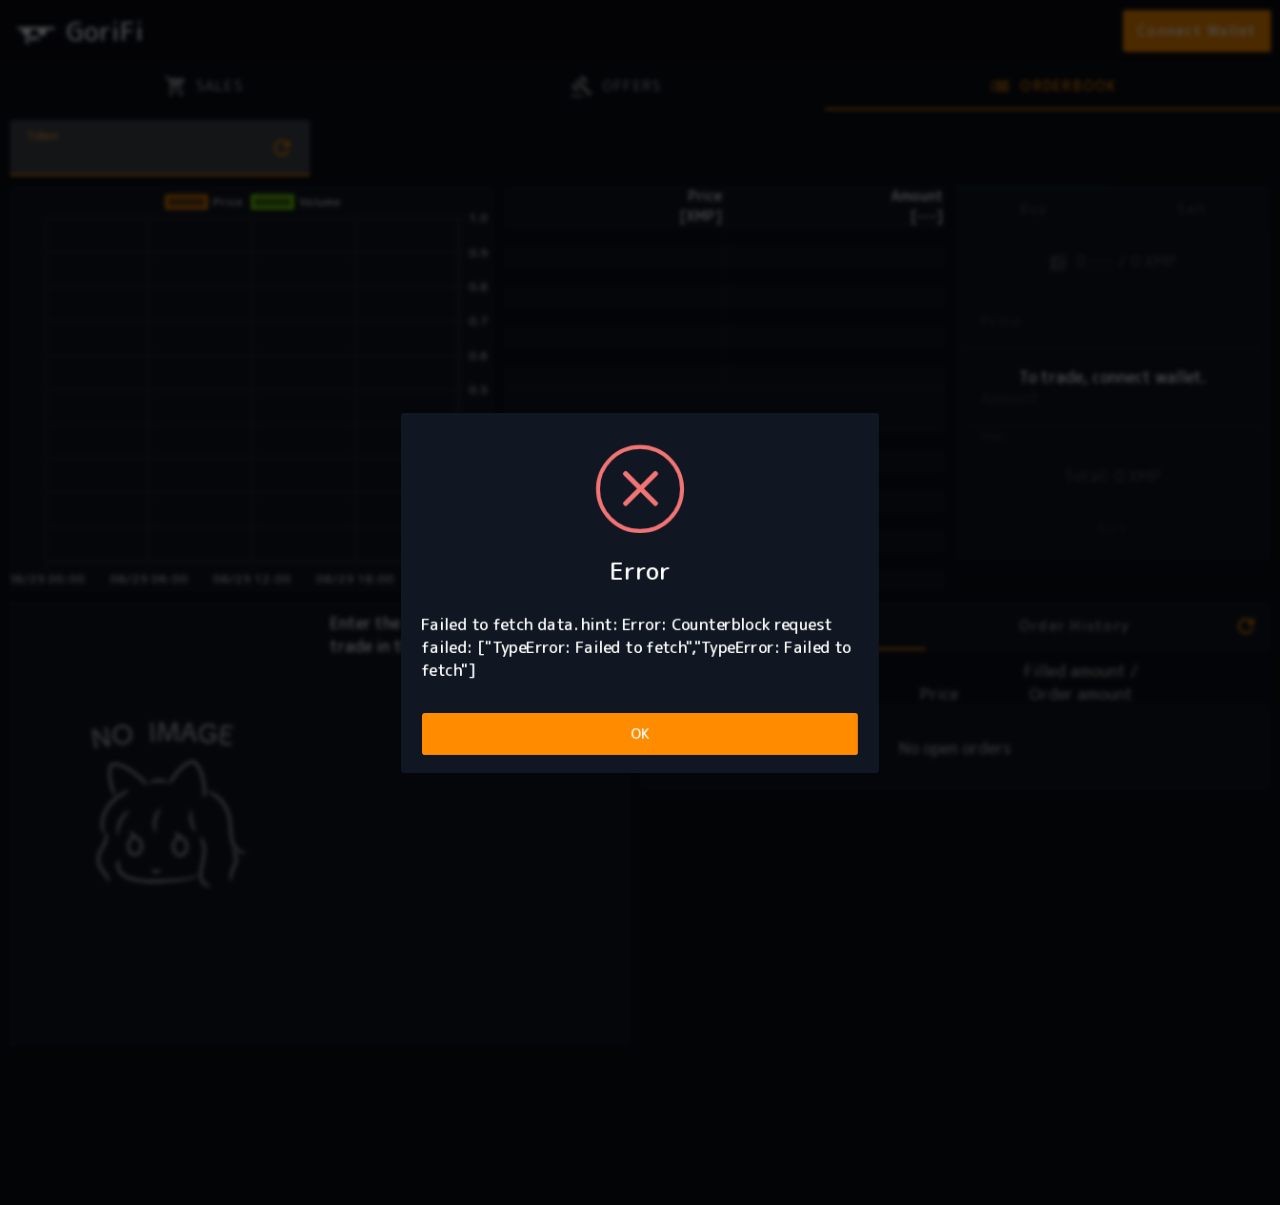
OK (640, 733)
